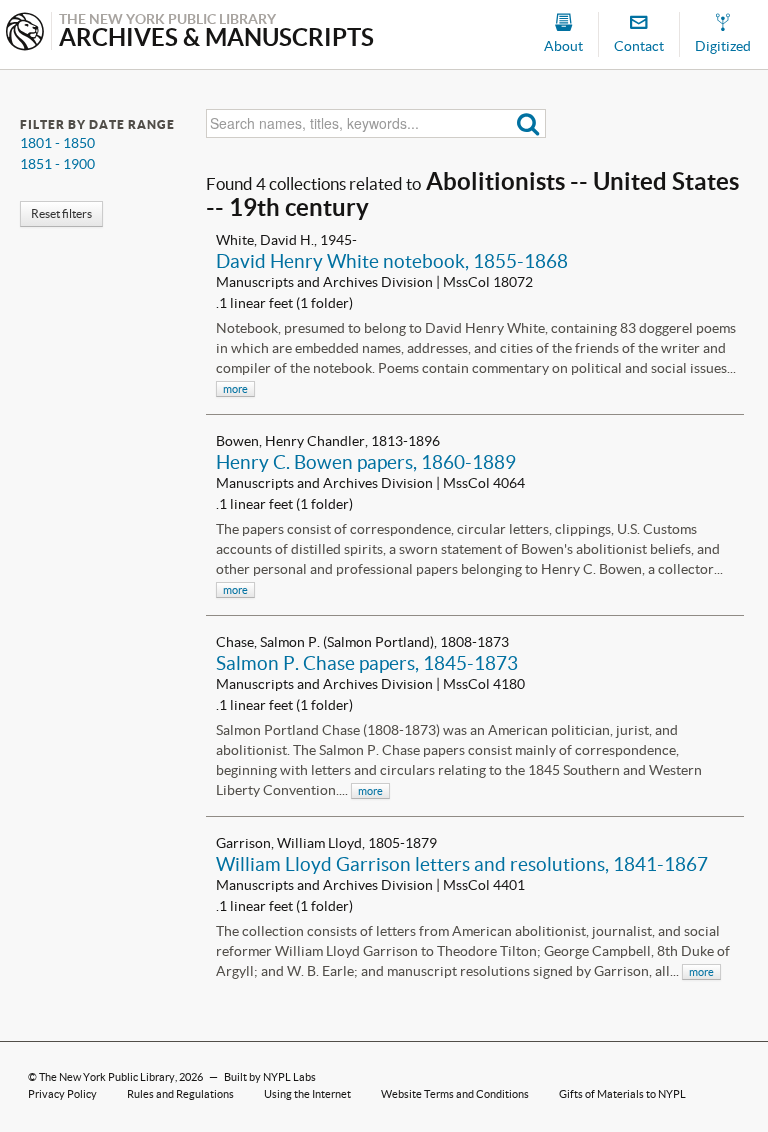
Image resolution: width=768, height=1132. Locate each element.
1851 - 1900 (57, 164)
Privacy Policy (62, 1094)
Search (528, 123)
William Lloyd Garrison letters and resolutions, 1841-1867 (462, 864)
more (235, 389)
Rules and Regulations (180, 1094)
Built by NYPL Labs (270, 1077)
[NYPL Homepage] (25, 33)
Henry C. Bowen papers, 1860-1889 (366, 462)
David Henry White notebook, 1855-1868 (392, 261)
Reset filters (61, 213)
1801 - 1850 (57, 143)
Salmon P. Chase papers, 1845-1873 (367, 663)
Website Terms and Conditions (455, 1094)
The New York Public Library (107, 1077)
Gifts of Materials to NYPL (622, 1094)
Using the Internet (307, 1094)
